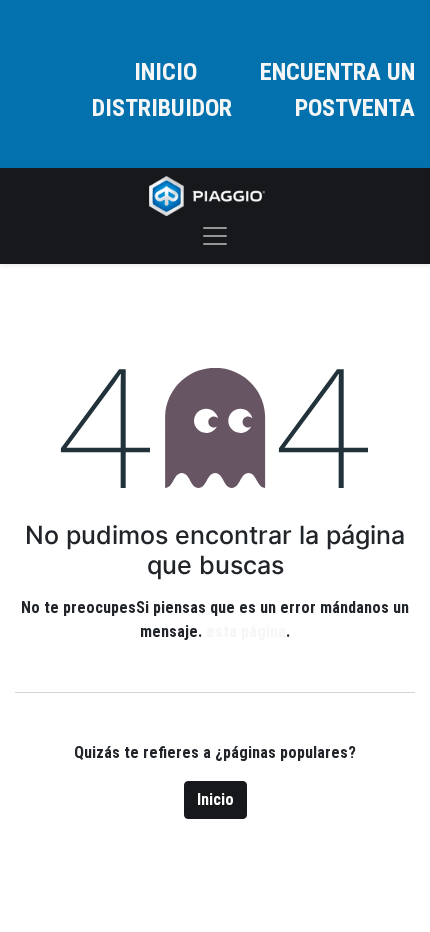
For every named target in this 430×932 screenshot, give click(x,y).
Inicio (215, 799)
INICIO (165, 72)
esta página (246, 631)
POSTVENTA (355, 108)
